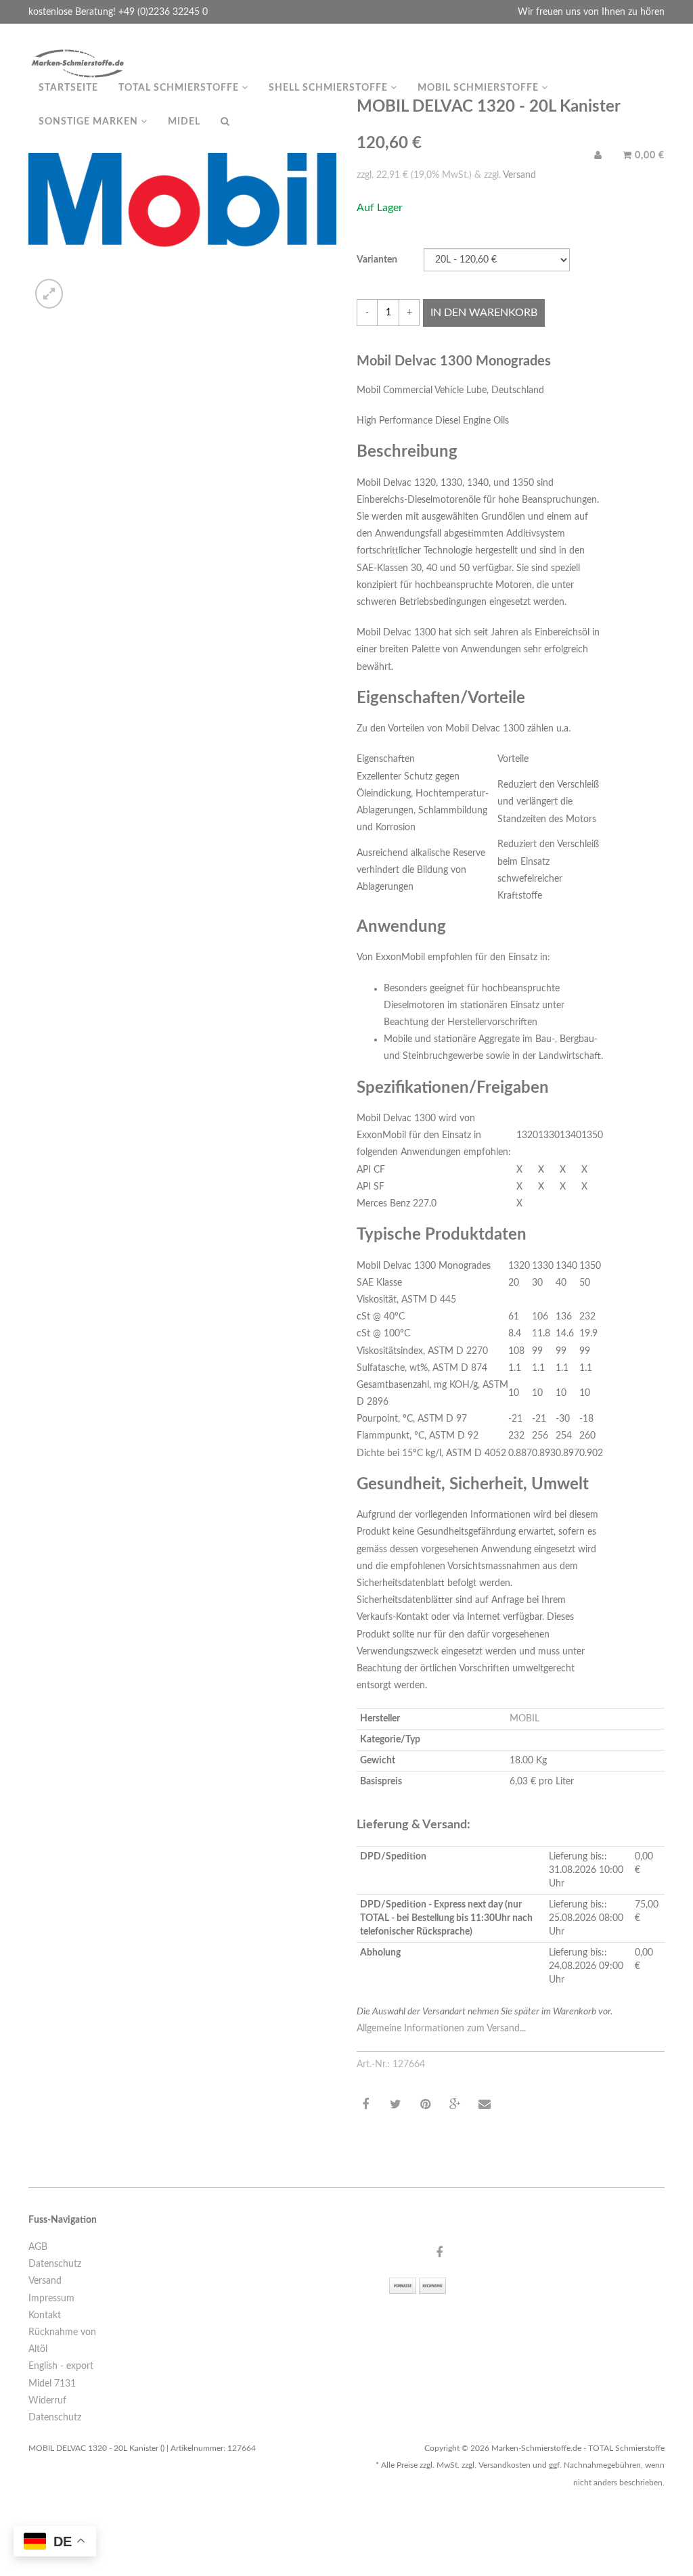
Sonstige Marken (90, 122)
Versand (45, 2281)
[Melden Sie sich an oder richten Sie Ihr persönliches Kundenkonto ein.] (598, 156)
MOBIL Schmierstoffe (479, 88)
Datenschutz (55, 2264)
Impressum (51, 2299)
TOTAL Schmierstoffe (180, 88)
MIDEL (184, 122)
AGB (38, 2247)
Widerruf (47, 2401)
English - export (61, 2366)
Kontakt (45, 2315)
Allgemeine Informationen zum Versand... (441, 2029)
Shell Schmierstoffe (330, 88)
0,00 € (648, 156)
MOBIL (524, 1719)
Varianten (377, 260)
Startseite (68, 88)
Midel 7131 (52, 2384)
